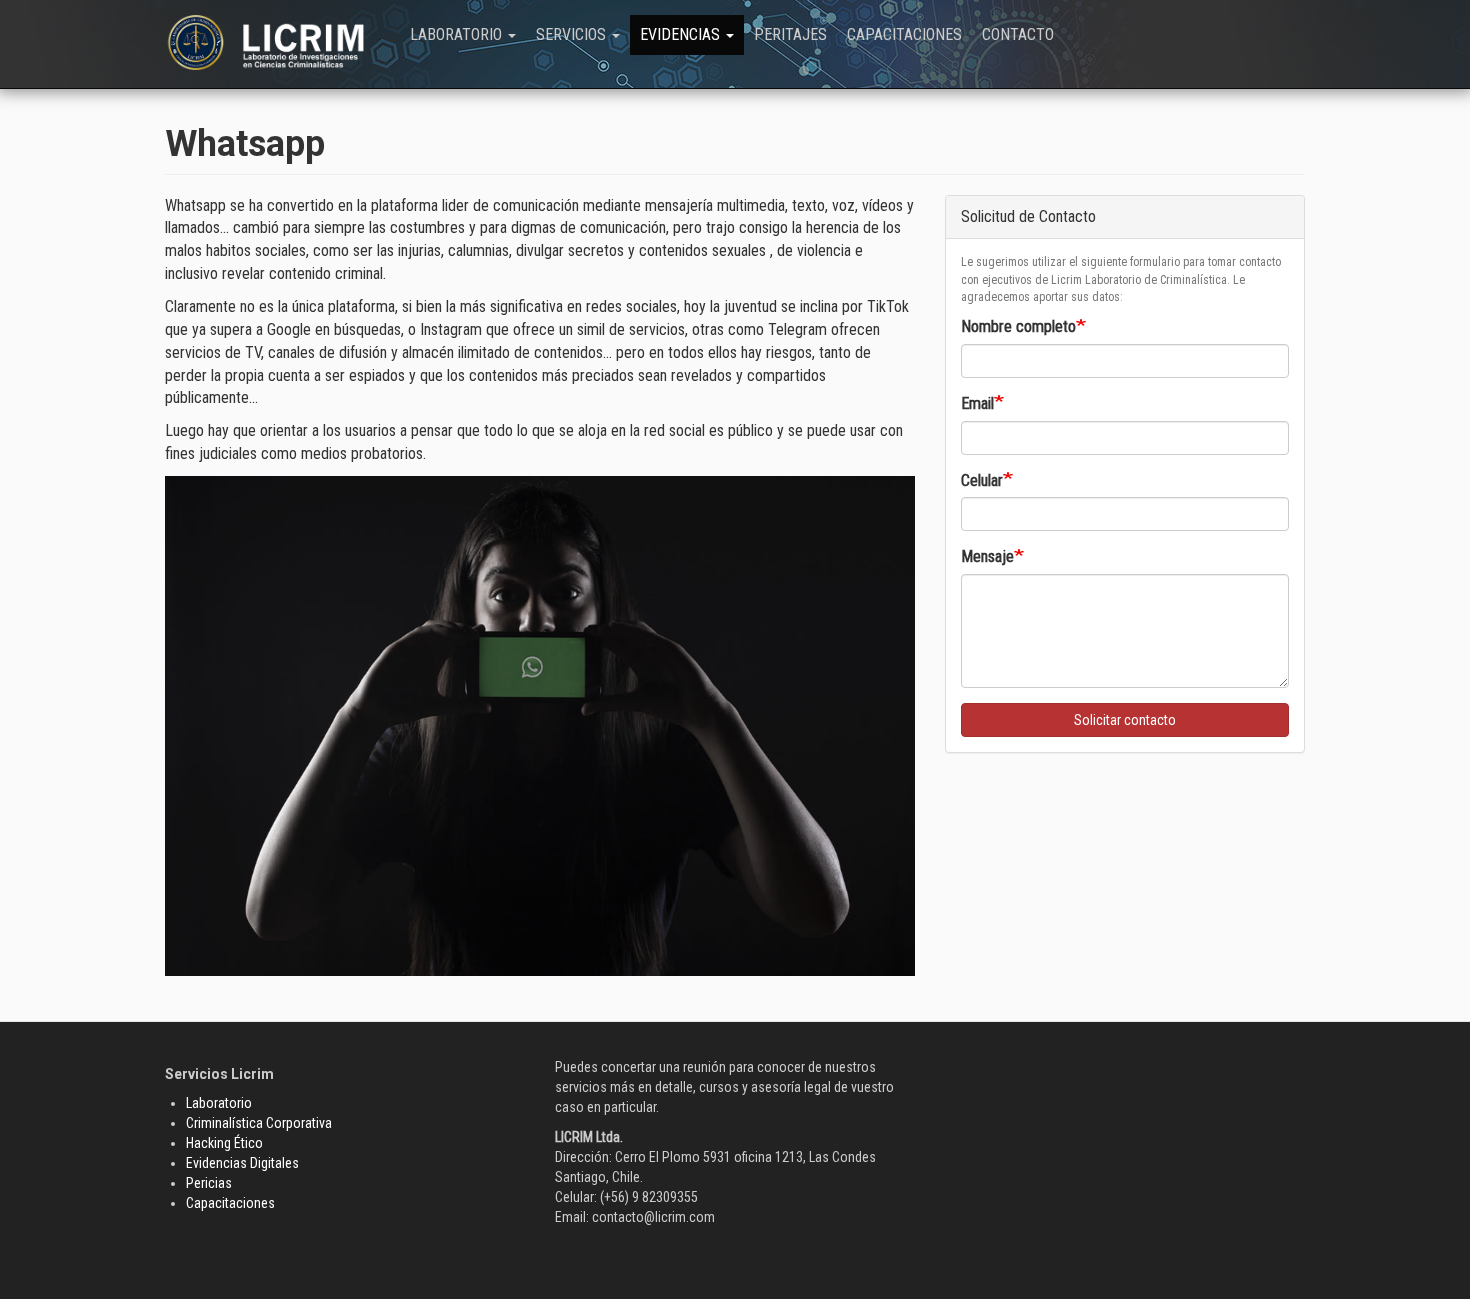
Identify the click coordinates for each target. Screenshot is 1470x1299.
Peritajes (790, 34)
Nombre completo (1018, 326)
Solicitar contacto (1125, 720)
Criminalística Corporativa (259, 1123)
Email (977, 403)
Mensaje (987, 556)
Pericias (209, 1183)
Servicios (573, 34)
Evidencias (682, 34)
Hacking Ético (224, 1143)
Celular (982, 480)
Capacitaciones (904, 34)
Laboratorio (458, 34)
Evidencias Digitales (242, 1163)
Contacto (1018, 34)
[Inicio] (282, 42)
